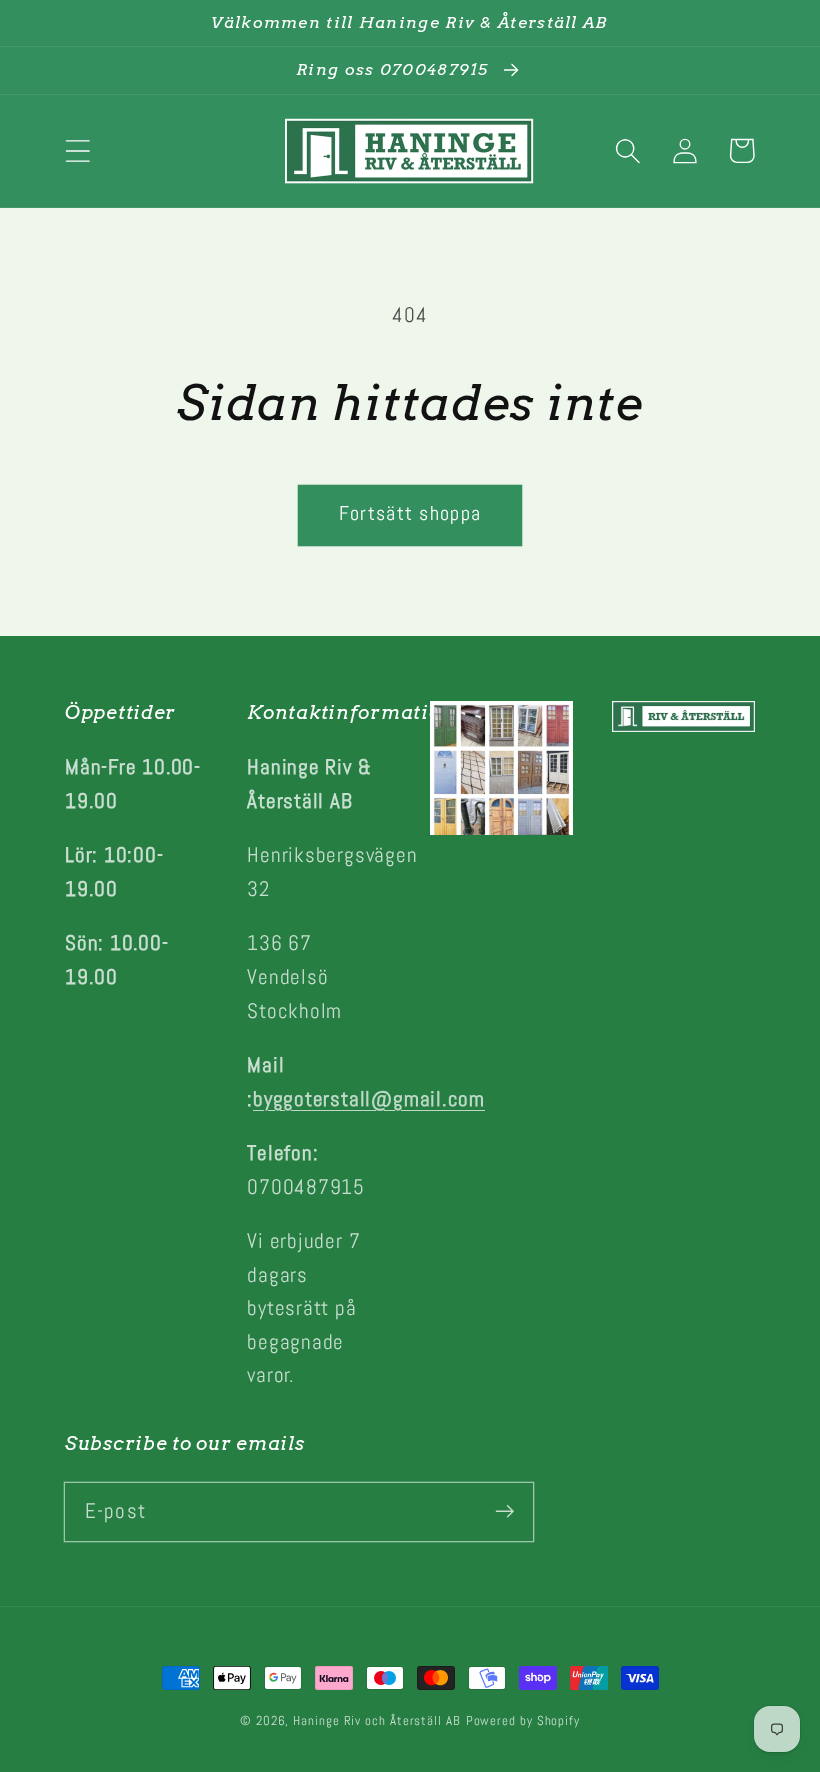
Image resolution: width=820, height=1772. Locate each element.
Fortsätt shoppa (410, 513)
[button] (77, 150)
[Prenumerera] (504, 1511)
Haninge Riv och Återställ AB (376, 1720)
